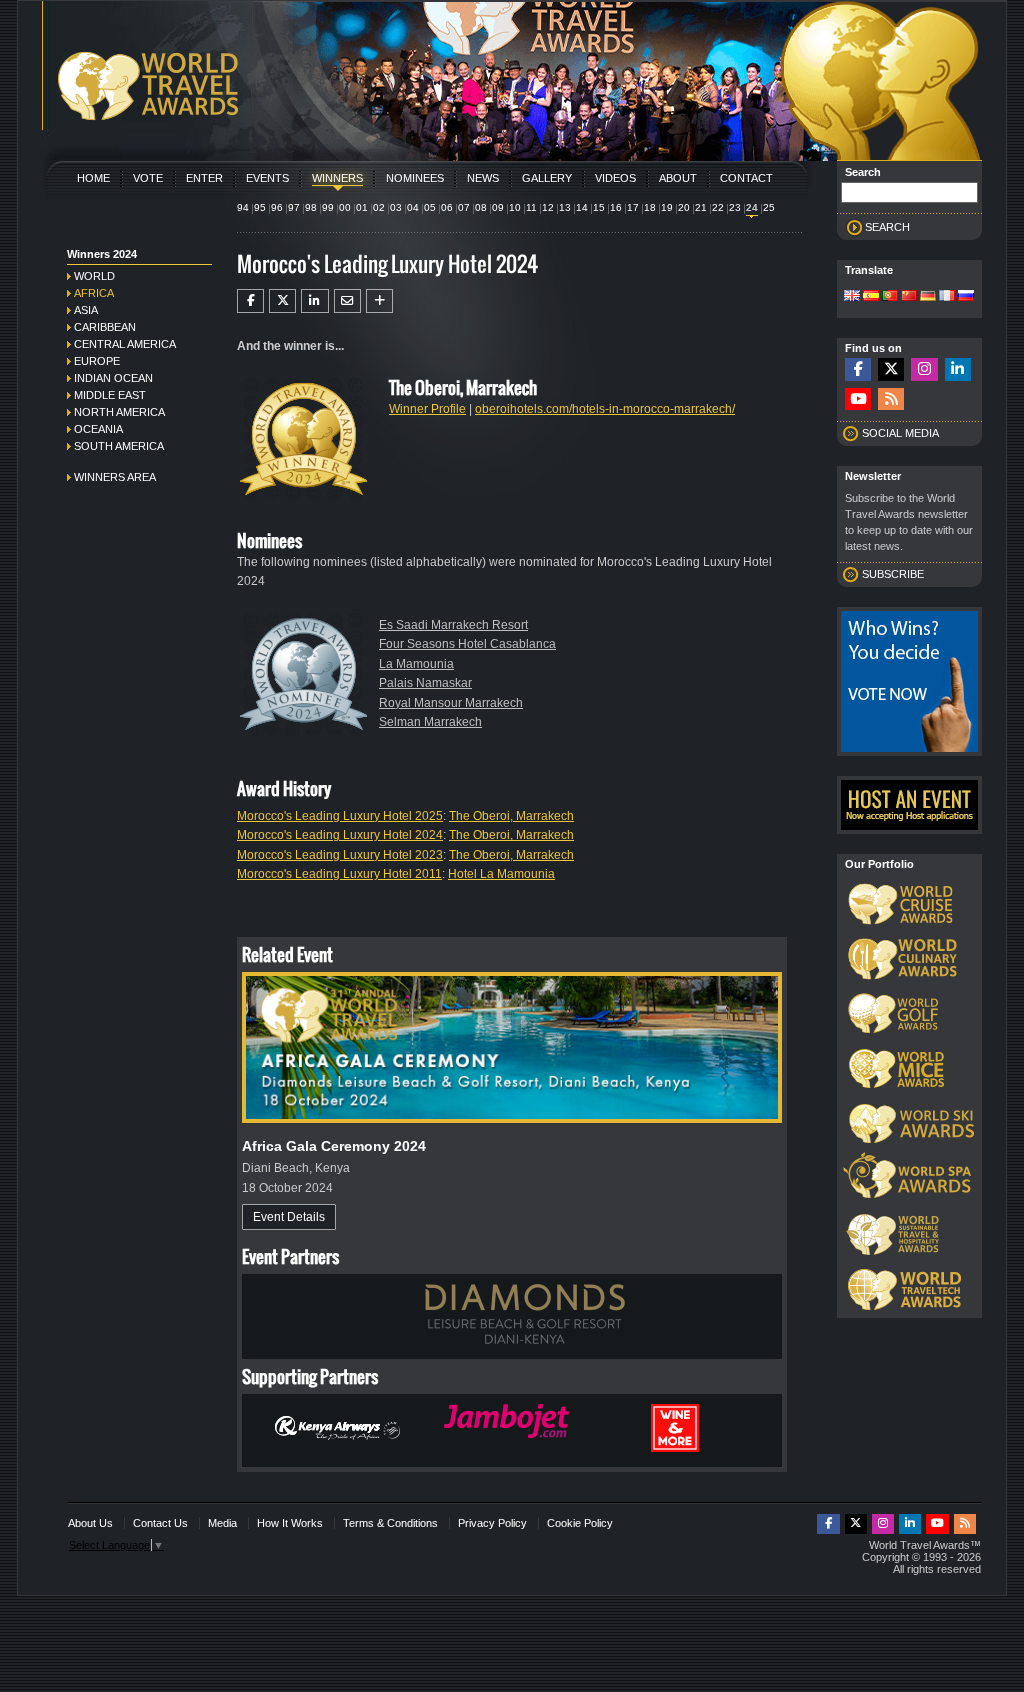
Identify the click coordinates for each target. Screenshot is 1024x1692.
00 (345, 207)
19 (667, 207)
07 (464, 207)
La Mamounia (416, 664)
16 (616, 207)
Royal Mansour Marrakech (451, 703)
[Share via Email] (347, 301)
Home (93, 178)
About (678, 178)
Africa (94, 293)
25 (769, 207)
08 (481, 207)
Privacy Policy (492, 1523)
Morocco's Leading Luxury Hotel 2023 (340, 855)
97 (294, 207)
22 (718, 207)
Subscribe (893, 574)
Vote (148, 178)
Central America (125, 344)
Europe (97, 361)
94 (243, 207)
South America (119, 446)
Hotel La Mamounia (501, 874)
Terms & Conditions (390, 1523)
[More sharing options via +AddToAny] (379, 301)
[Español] (871, 297)
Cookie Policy (580, 1523)
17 (633, 207)
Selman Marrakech (430, 722)
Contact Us (160, 1523)
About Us (90, 1523)
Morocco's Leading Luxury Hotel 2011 (339, 874)
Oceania (98, 429)
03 (396, 207)
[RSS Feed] (891, 399)
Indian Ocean (113, 378)
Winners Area (115, 477)
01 (362, 207)
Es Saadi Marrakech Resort (453, 625)
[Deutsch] (928, 297)
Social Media (900, 433)
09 (498, 207)
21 (701, 207)
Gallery (547, 178)
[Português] (890, 297)
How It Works (290, 1523)
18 (650, 207)
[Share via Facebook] (250, 301)
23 (735, 207)
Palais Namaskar (425, 683)
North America (119, 412)
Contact (746, 178)
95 (260, 207)
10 (515, 207)
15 (599, 207)
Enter (204, 178)
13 (565, 207)
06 (447, 207)
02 (379, 207)
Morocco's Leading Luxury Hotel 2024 (340, 835)
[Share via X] (282, 301)
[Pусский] (966, 297)
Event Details (289, 1217)
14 (582, 207)
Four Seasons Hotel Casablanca (467, 644)
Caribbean (105, 327)
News (483, 178)
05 (430, 207)
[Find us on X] (891, 369)
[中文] (909, 297)
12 (548, 207)
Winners (337, 178)
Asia (86, 310)
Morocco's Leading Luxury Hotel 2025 (340, 816)
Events (267, 178)
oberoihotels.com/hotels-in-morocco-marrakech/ (605, 409)
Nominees (415, 178)
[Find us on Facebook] (858, 369)
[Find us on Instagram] (924, 369)
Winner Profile (427, 409)
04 (413, 207)
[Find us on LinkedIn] (958, 369)
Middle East (110, 395)
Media (222, 1523)
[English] (852, 297)
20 (684, 207)
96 (277, 207)
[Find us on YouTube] (858, 399)
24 (752, 207)
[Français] (947, 297)
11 (531, 207)
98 (311, 207)
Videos (615, 178)
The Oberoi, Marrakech (511, 816)
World (94, 276)
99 (328, 207)
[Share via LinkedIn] (314, 301)
